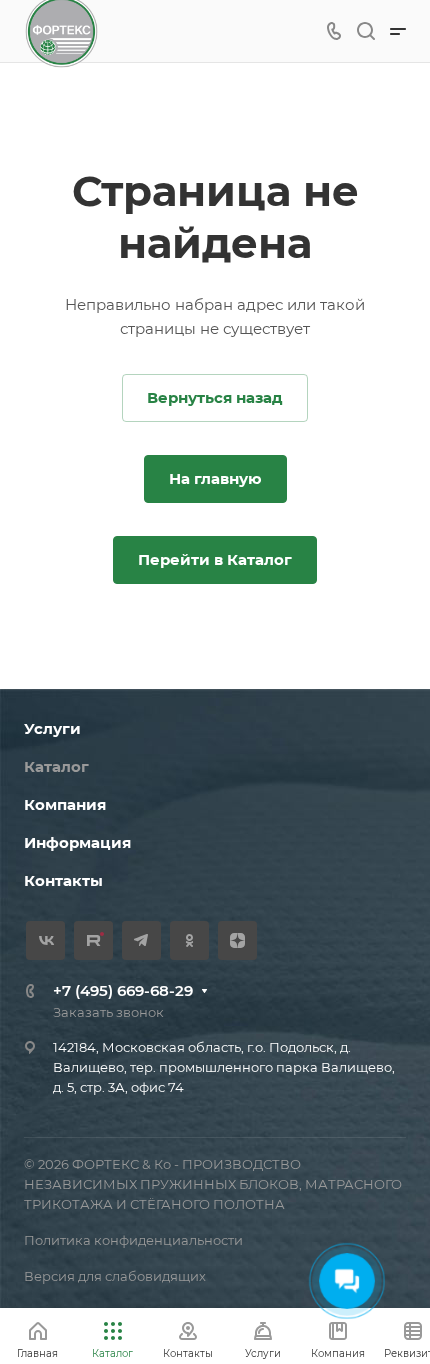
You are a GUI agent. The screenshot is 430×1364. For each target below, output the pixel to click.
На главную (215, 478)
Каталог (56, 766)
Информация (77, 842)
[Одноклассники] (189, 940)
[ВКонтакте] (45, 940)
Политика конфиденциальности (133, 1240)
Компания (65, 804)
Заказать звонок (108, 1012)
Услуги (52, 728)
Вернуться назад (215, 397)
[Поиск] (365, 31)
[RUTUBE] (93, 940)
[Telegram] (141, 940)
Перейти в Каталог (215, 559)
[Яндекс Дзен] (237, 940)
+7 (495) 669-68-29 (123, 990)
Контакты (63, 880)
